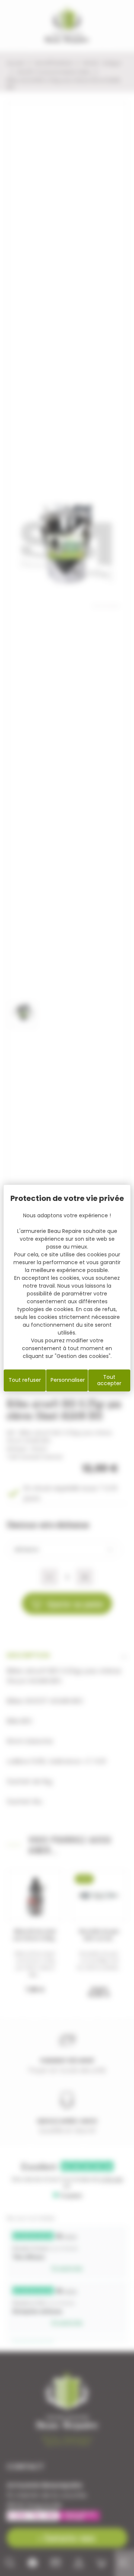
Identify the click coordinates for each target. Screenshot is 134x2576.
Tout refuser (25, 1380)
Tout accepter (109, 1380)
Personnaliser (68, 1380)
